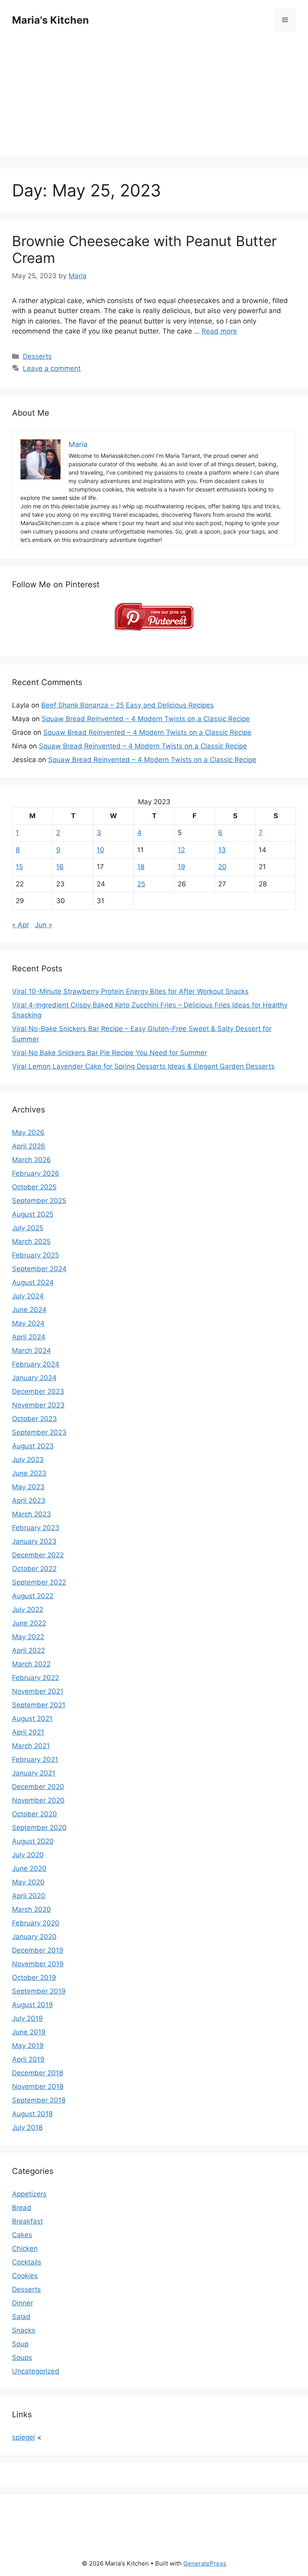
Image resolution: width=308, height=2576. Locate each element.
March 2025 (31, 1241)
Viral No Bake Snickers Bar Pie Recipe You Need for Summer (109, 1053)
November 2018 (38, 2087)
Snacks (24, 2330)
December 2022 (38, 1555)
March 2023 (31, 1514)
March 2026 (31, 1160)
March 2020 (31, 1909)
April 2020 (29, 1896)
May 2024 (28, 1323)
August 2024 (33, 1282)
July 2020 (28, 1855)
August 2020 (33, 1841)
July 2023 (28, 1460)
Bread (22, 2208)
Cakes (22, 2235)
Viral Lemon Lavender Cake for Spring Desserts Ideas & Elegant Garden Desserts (143, 1066)
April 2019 (28, 2059)
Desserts (37, 356)
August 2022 (33, 1596)
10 (100, 850)
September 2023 (39, 1432)
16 (60, 867)
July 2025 (28, 1228)
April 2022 (28, 1650)
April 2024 (29, 1337)
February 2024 (36, 1364)
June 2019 (29, 2032)
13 (222, 850)
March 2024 (31, 1351)
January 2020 (34, 1937)
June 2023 (29, 1473)
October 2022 (34, 1569)
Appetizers (29, 2194)
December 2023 (38, 1391)
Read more (219, 331)
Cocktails (27, 2262)
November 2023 (38, 1405)
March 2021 (31, 1746)
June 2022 (29, 1623)
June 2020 (29, 1868)
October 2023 (34, 1419)
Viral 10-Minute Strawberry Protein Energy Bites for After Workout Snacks (130, 991)
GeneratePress (205, 2563)
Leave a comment (52, 368)
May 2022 (28, 1637)
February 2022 (35, 1678)
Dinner (22, 2303)
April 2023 (29, 1500)
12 (181, 850)
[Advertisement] (154, 100)
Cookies (25, 2276)
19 (181, 867)
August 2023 (33, 1446)
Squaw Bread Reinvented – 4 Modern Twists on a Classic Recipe (146, 719)
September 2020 (39, 1828)
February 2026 (36, 1173)
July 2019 (27, 2018)
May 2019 (28, 2046)
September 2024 (39, 1269)
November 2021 (38, 1691)
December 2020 (38, 1787)
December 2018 (37, 2073)
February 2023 (36, 1528)
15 (19, 867)
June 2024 (29, 1310)
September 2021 (39, 1705)
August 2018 (32, 2114)
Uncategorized (36, 2371)
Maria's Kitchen (51, 20)
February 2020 (36, 1923)
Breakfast (27, 2221)
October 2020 (34, 1814)
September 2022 (39, 1582)
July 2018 (27, 2127)
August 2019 (32, 2005)
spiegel (23, 2437)
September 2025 (39, 1201)
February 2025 (35, 1255)
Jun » (44, 925)
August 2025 (33, 1214)
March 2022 (31, 1664)
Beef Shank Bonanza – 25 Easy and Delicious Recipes (128, 705)
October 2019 (34, 1977)
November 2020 (38, 1800)
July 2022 (28, 1609)
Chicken (25, 2248)
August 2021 (32, 1719)
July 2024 (28, 1296)
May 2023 (28, 1487)
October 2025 (34, 1187)
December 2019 (38, 1950)
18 (141, 867)
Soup (20, 2344)
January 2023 (34, 1541)
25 (141, 884)
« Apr (20, 925)
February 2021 (35, 1759)
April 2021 (28, 1732)
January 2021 (34, 1773)
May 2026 (28, 1132)
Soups (22, 2358)
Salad (21, 2317)
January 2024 (34, 1378)
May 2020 (28, 1882)
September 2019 (39, 1991)
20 (222, 867)
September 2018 (39, 2100)
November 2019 (38, 1964)
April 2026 (29, 1146)
